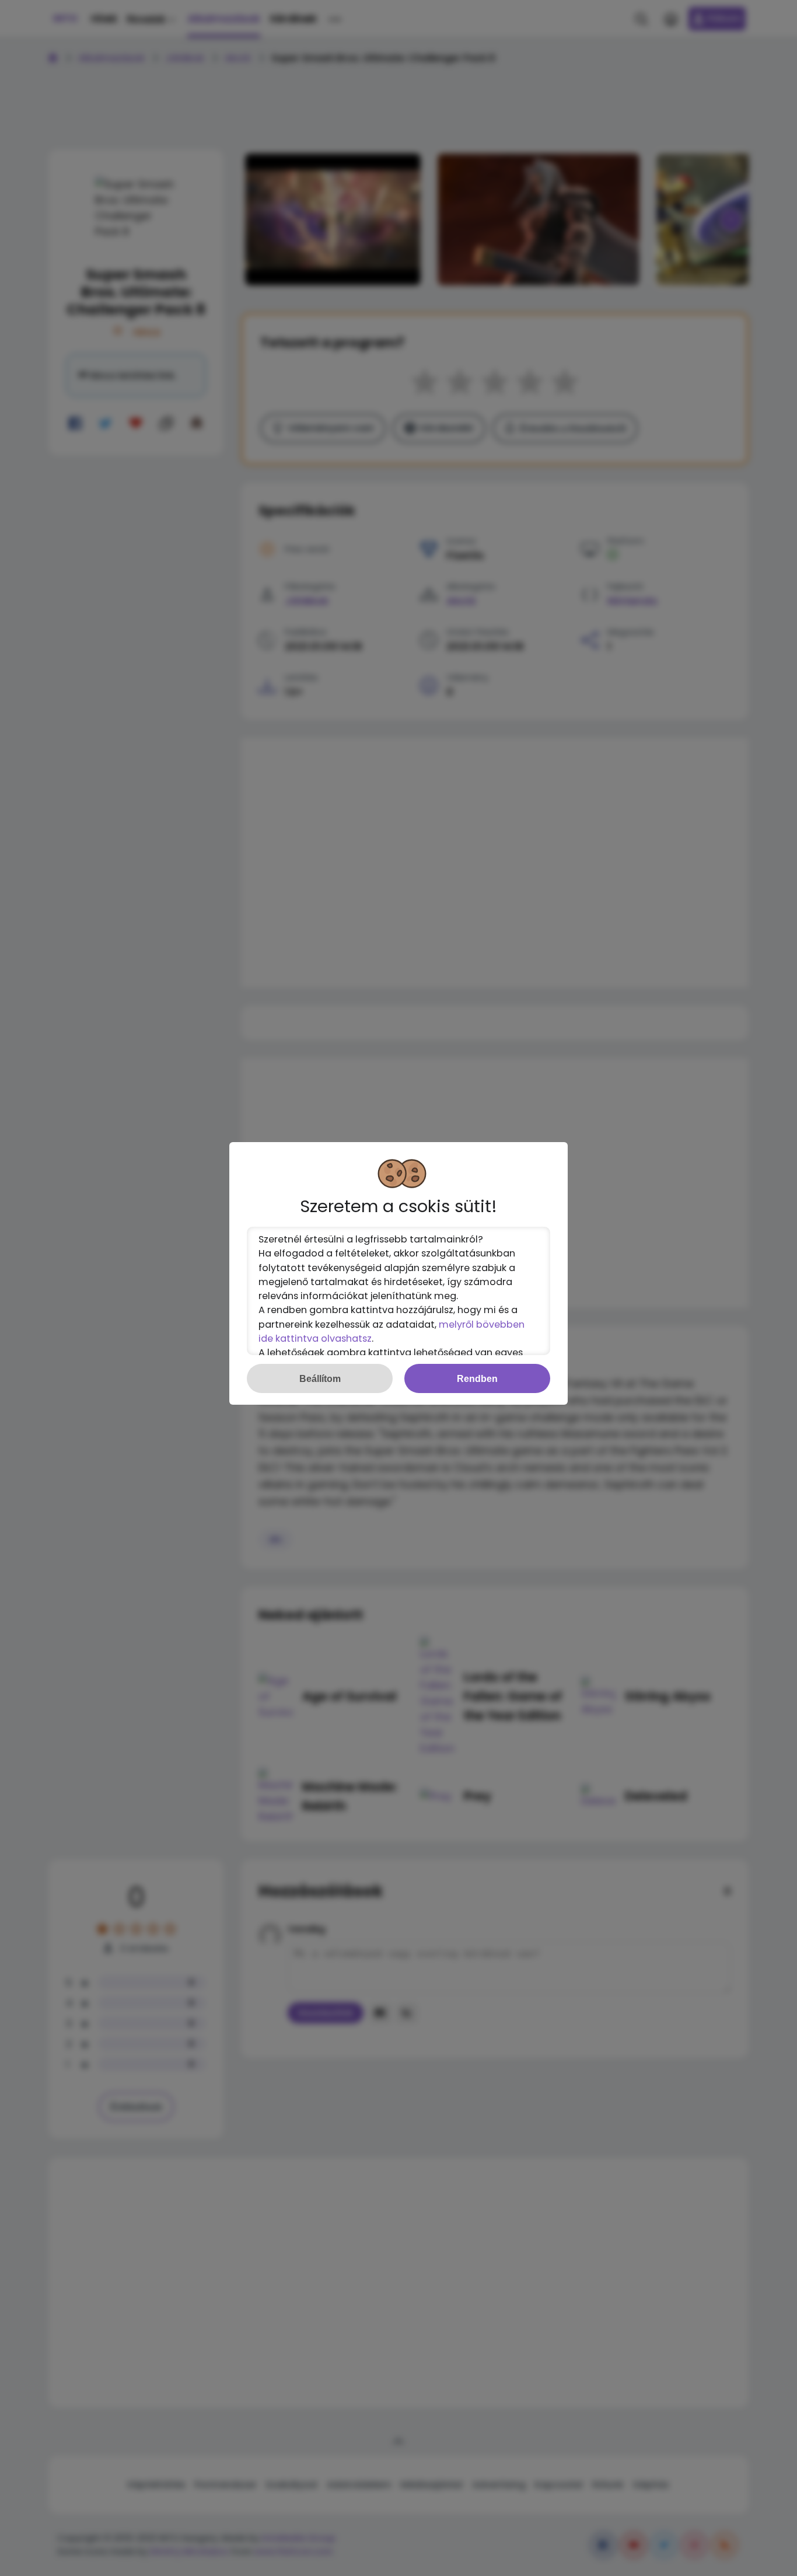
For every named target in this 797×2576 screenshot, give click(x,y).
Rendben (477, 1378)
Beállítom (320, 1378)
